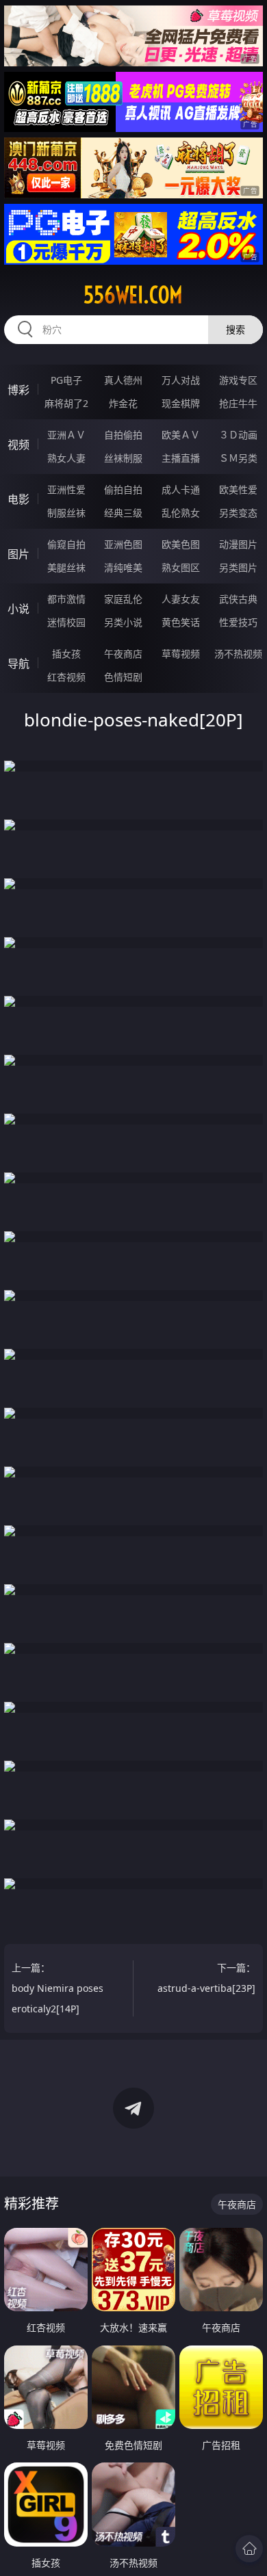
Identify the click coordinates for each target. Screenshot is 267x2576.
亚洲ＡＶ (66, 435)
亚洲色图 (123, 544)
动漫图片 (238, 544)
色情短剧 (123, 677)
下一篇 (206, 1978)
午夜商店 (123, 654)
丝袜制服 (123, 458)
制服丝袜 (66, 513)
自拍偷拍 (123, 435)
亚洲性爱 (66, 489)
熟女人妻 (66, 458)
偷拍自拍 (123, 489)
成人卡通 (181, 489)
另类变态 (238, 513)
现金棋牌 (181, 403)
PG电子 (66, 380)
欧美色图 (181, 544)
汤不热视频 (238, 654)
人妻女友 (181, 599)
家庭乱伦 (123, 599)
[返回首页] (249, 2549)
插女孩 (66, 654)
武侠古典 (238, 599)
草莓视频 (181, 654)
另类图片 (238, 567)
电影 (18, 499)
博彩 (18, 390)
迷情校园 (66, 622)
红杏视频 (66, 677)
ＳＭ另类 (238, 458)
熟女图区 (181, 567)
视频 (18, 445)
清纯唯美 (123, 567)
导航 (18, 663)
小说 (18, 609)
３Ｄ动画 (238, 435)
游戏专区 (238, 380)
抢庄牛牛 (238, 403)
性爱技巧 (238, 622)
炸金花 (123, 403)
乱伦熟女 (181, 513)
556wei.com (133, 295)
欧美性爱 (238, 489)
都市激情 (66, 599)
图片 (18, 554)
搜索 (236, 329)
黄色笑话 (181, 622)
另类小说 (123, 622)
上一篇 (58, 1988)
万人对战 (181, 380)
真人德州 (123, 380)
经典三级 (123, 513)
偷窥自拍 (66, 544)
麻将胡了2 (66, 403)
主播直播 (181, 458)
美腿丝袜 (66, 567)
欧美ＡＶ (181, 435)
